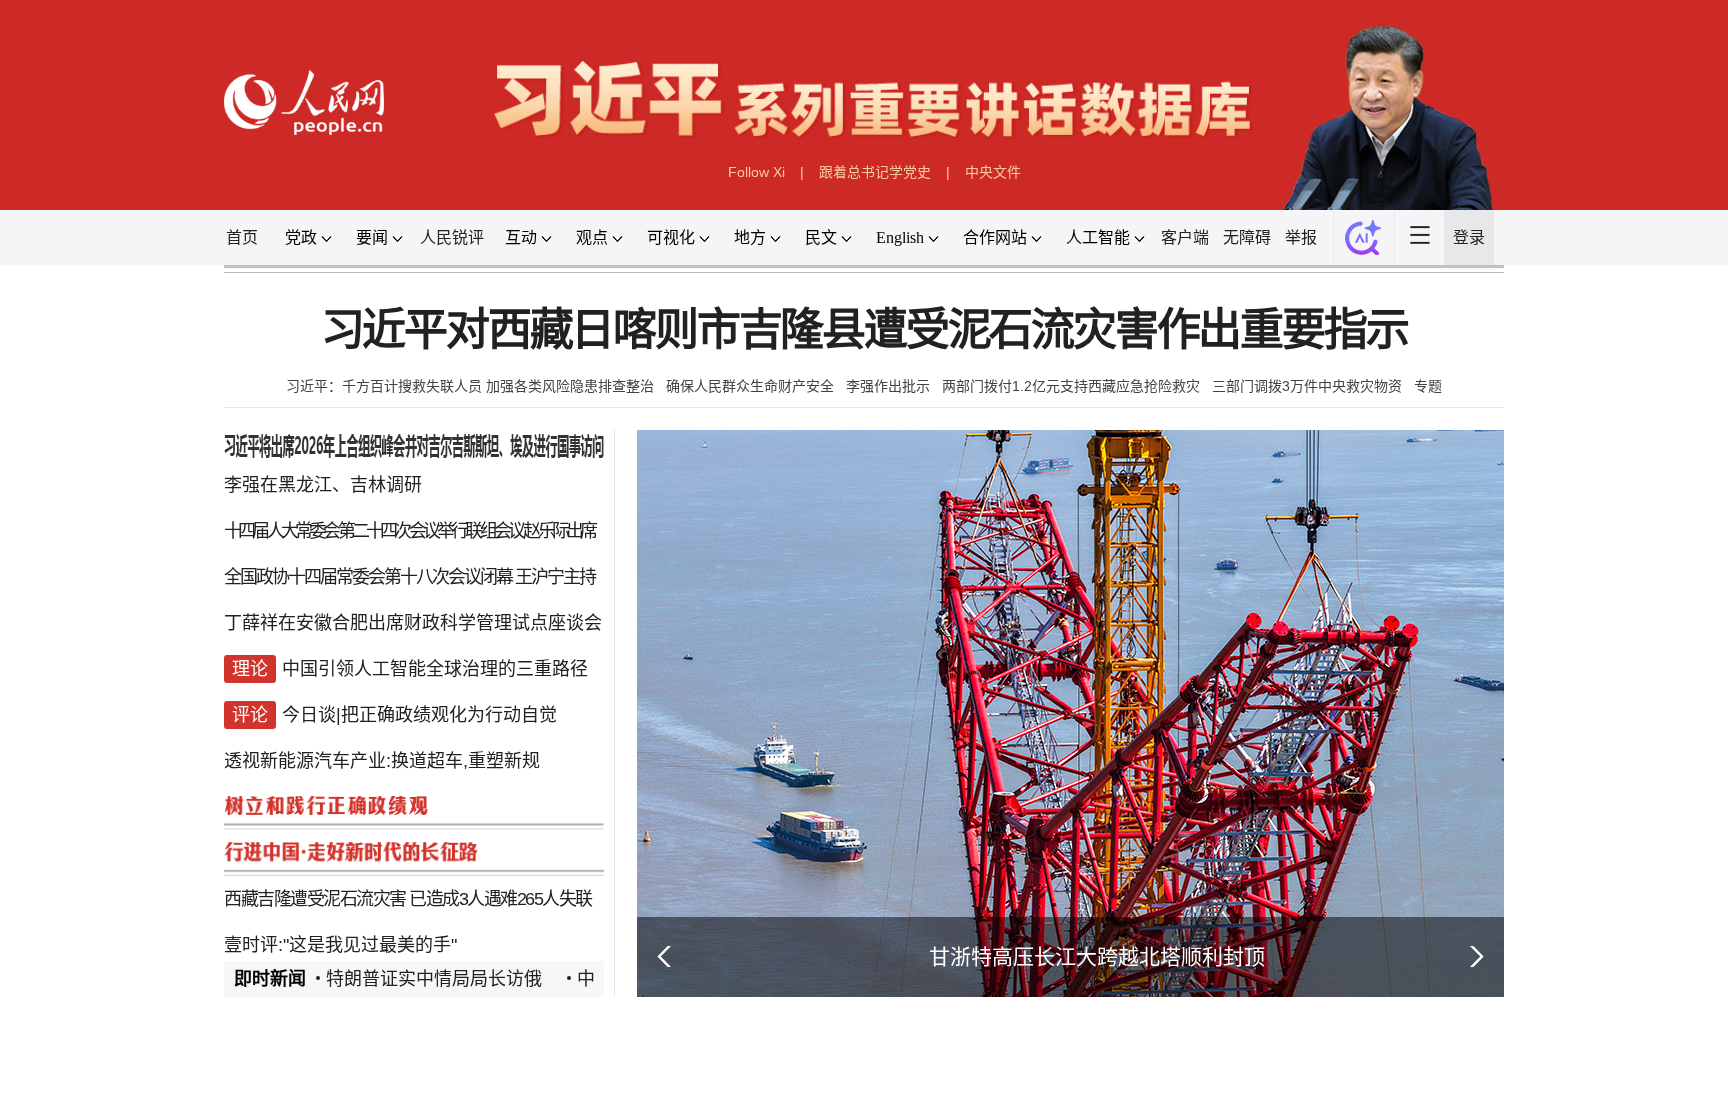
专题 (1428, 386)
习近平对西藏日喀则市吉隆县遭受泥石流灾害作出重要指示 (864, 330)
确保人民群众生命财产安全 (750, 386)
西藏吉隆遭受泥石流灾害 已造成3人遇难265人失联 (408, 899)
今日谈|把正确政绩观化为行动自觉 (419, 715)
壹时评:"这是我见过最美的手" (340, 945)
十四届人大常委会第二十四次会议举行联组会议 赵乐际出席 (409, 531)
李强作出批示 (888, 386)
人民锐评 (452, 237)
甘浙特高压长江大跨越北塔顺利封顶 (1097, 956)
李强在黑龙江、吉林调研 (323, 485)
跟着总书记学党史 (875, 172)
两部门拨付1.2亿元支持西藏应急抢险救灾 (1071, 386)
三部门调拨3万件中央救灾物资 (1307, 386)
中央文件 (993, 172)
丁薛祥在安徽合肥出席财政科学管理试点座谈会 (413, 623)
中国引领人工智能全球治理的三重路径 (435, 669)
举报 (1301, 237)
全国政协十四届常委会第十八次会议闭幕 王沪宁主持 (409, 577)
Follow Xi (756, 172)
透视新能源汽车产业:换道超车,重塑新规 (382, 761)
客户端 (1185, 237)
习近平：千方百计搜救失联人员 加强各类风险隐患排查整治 (470, 386)
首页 (242, 237)
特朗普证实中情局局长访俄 (434, 979)
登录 (1469, 237)
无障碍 (1247, 237)
